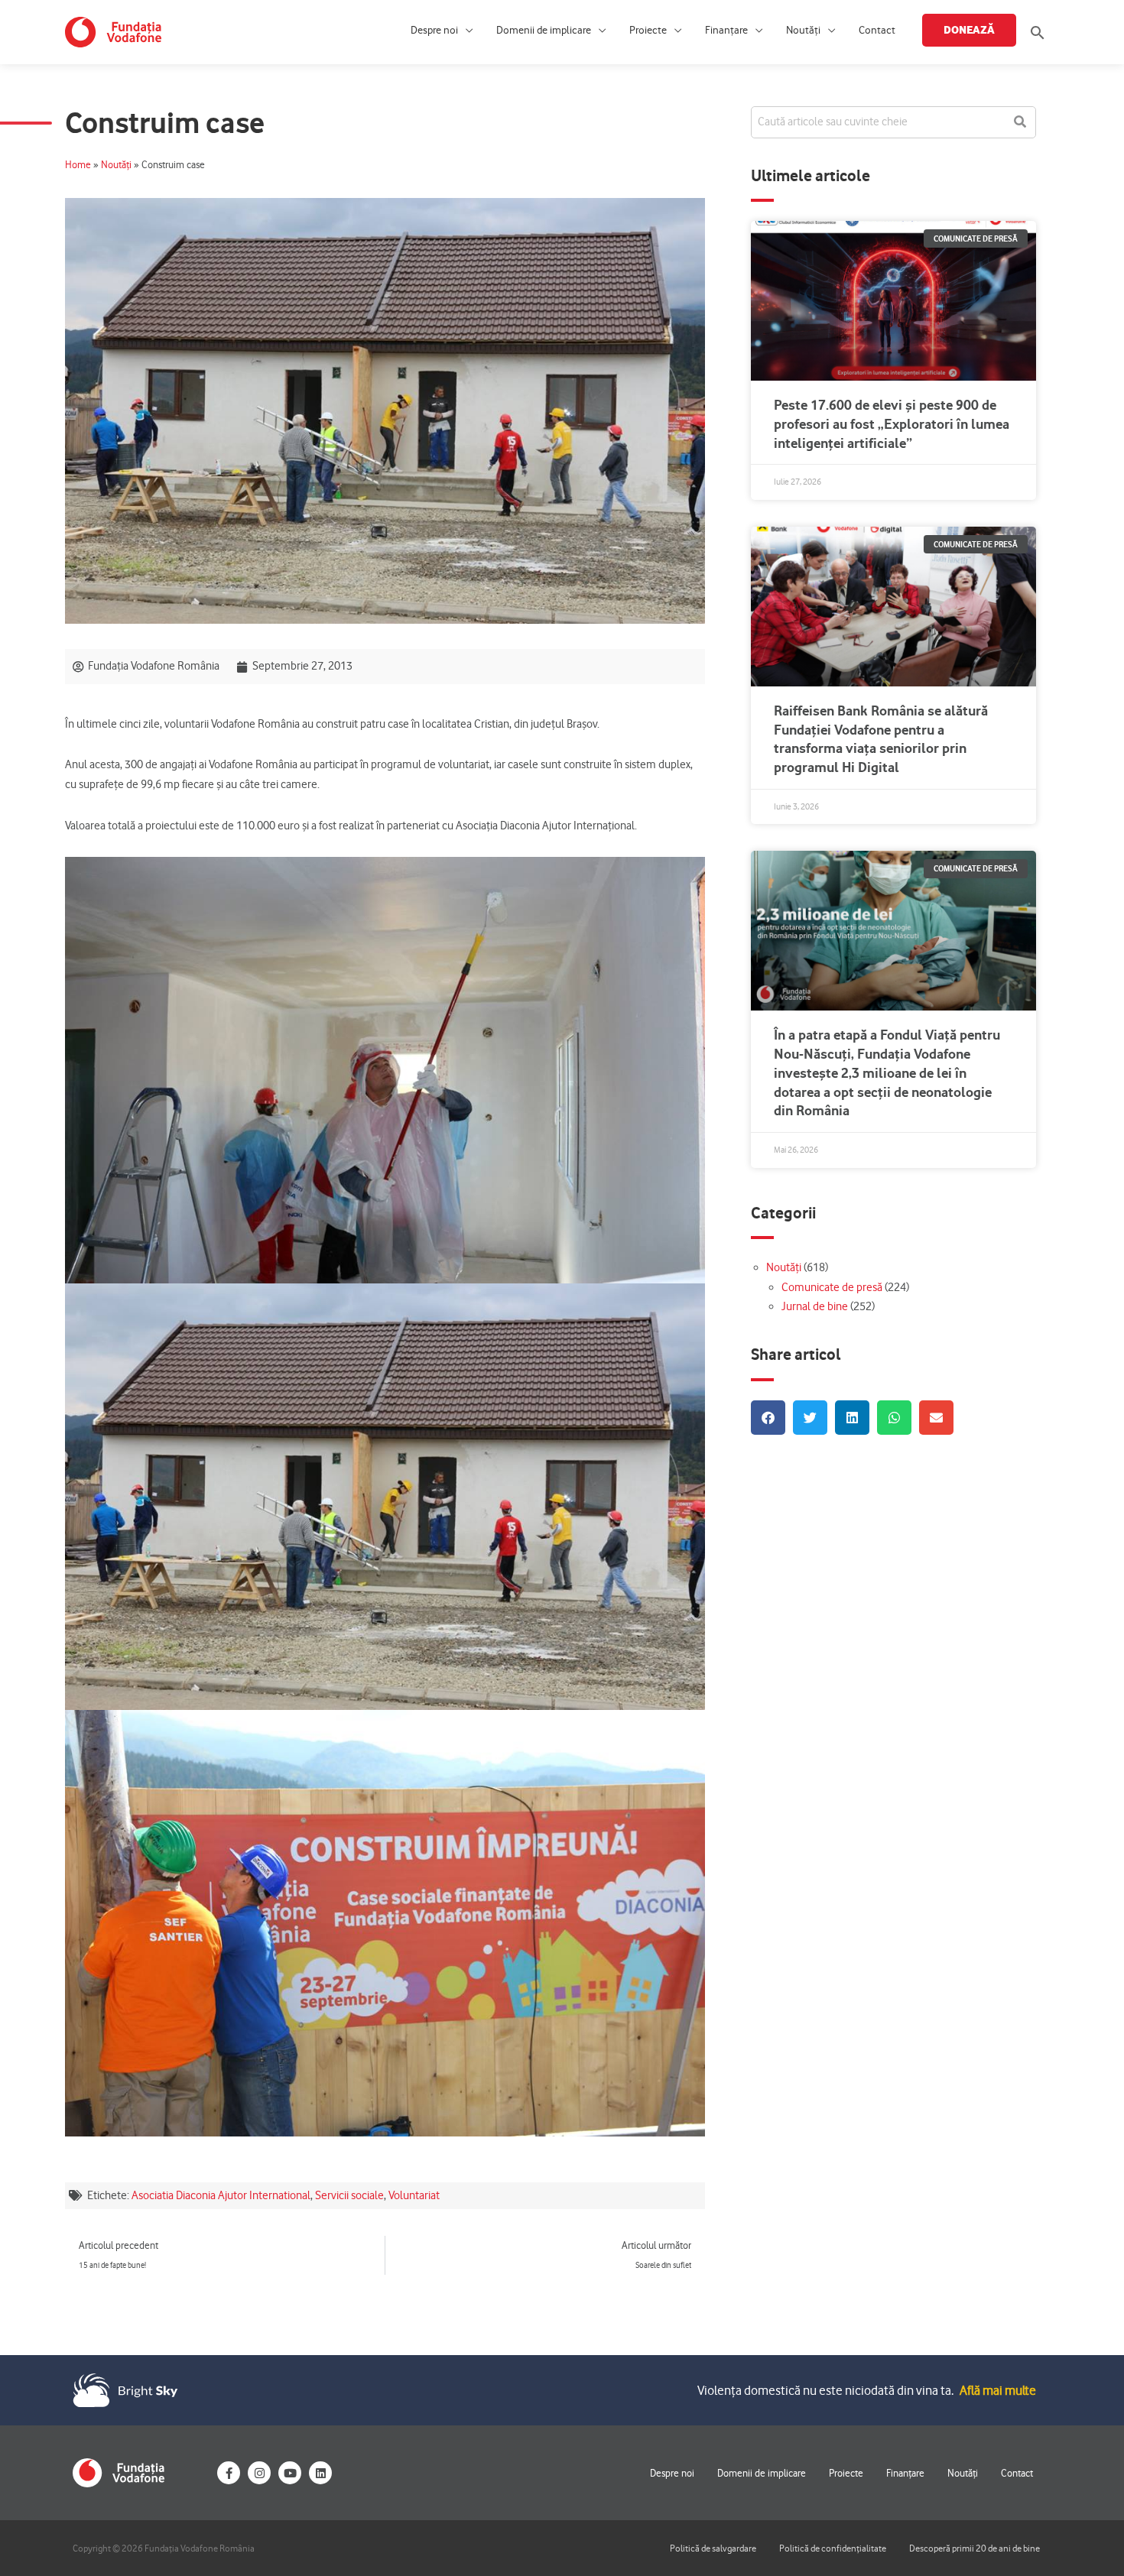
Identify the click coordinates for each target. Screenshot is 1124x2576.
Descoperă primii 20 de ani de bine (975, 2548)
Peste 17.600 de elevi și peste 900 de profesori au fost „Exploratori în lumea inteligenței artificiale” (892, 424)
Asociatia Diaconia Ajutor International (221, 2195)
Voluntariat (414, 2195)
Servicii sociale (349, 2195)
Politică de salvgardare (713, 2548)
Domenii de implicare (544, 30)
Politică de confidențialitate (833, 2548)
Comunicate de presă (832, 1287)
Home (78, 165)
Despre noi (434, 30)
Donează (969, 30)
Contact (877, 30)
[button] (1038, 32)
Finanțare (726, 30)
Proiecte (648, 30)
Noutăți (803, 30)
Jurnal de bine (815, 1306)
